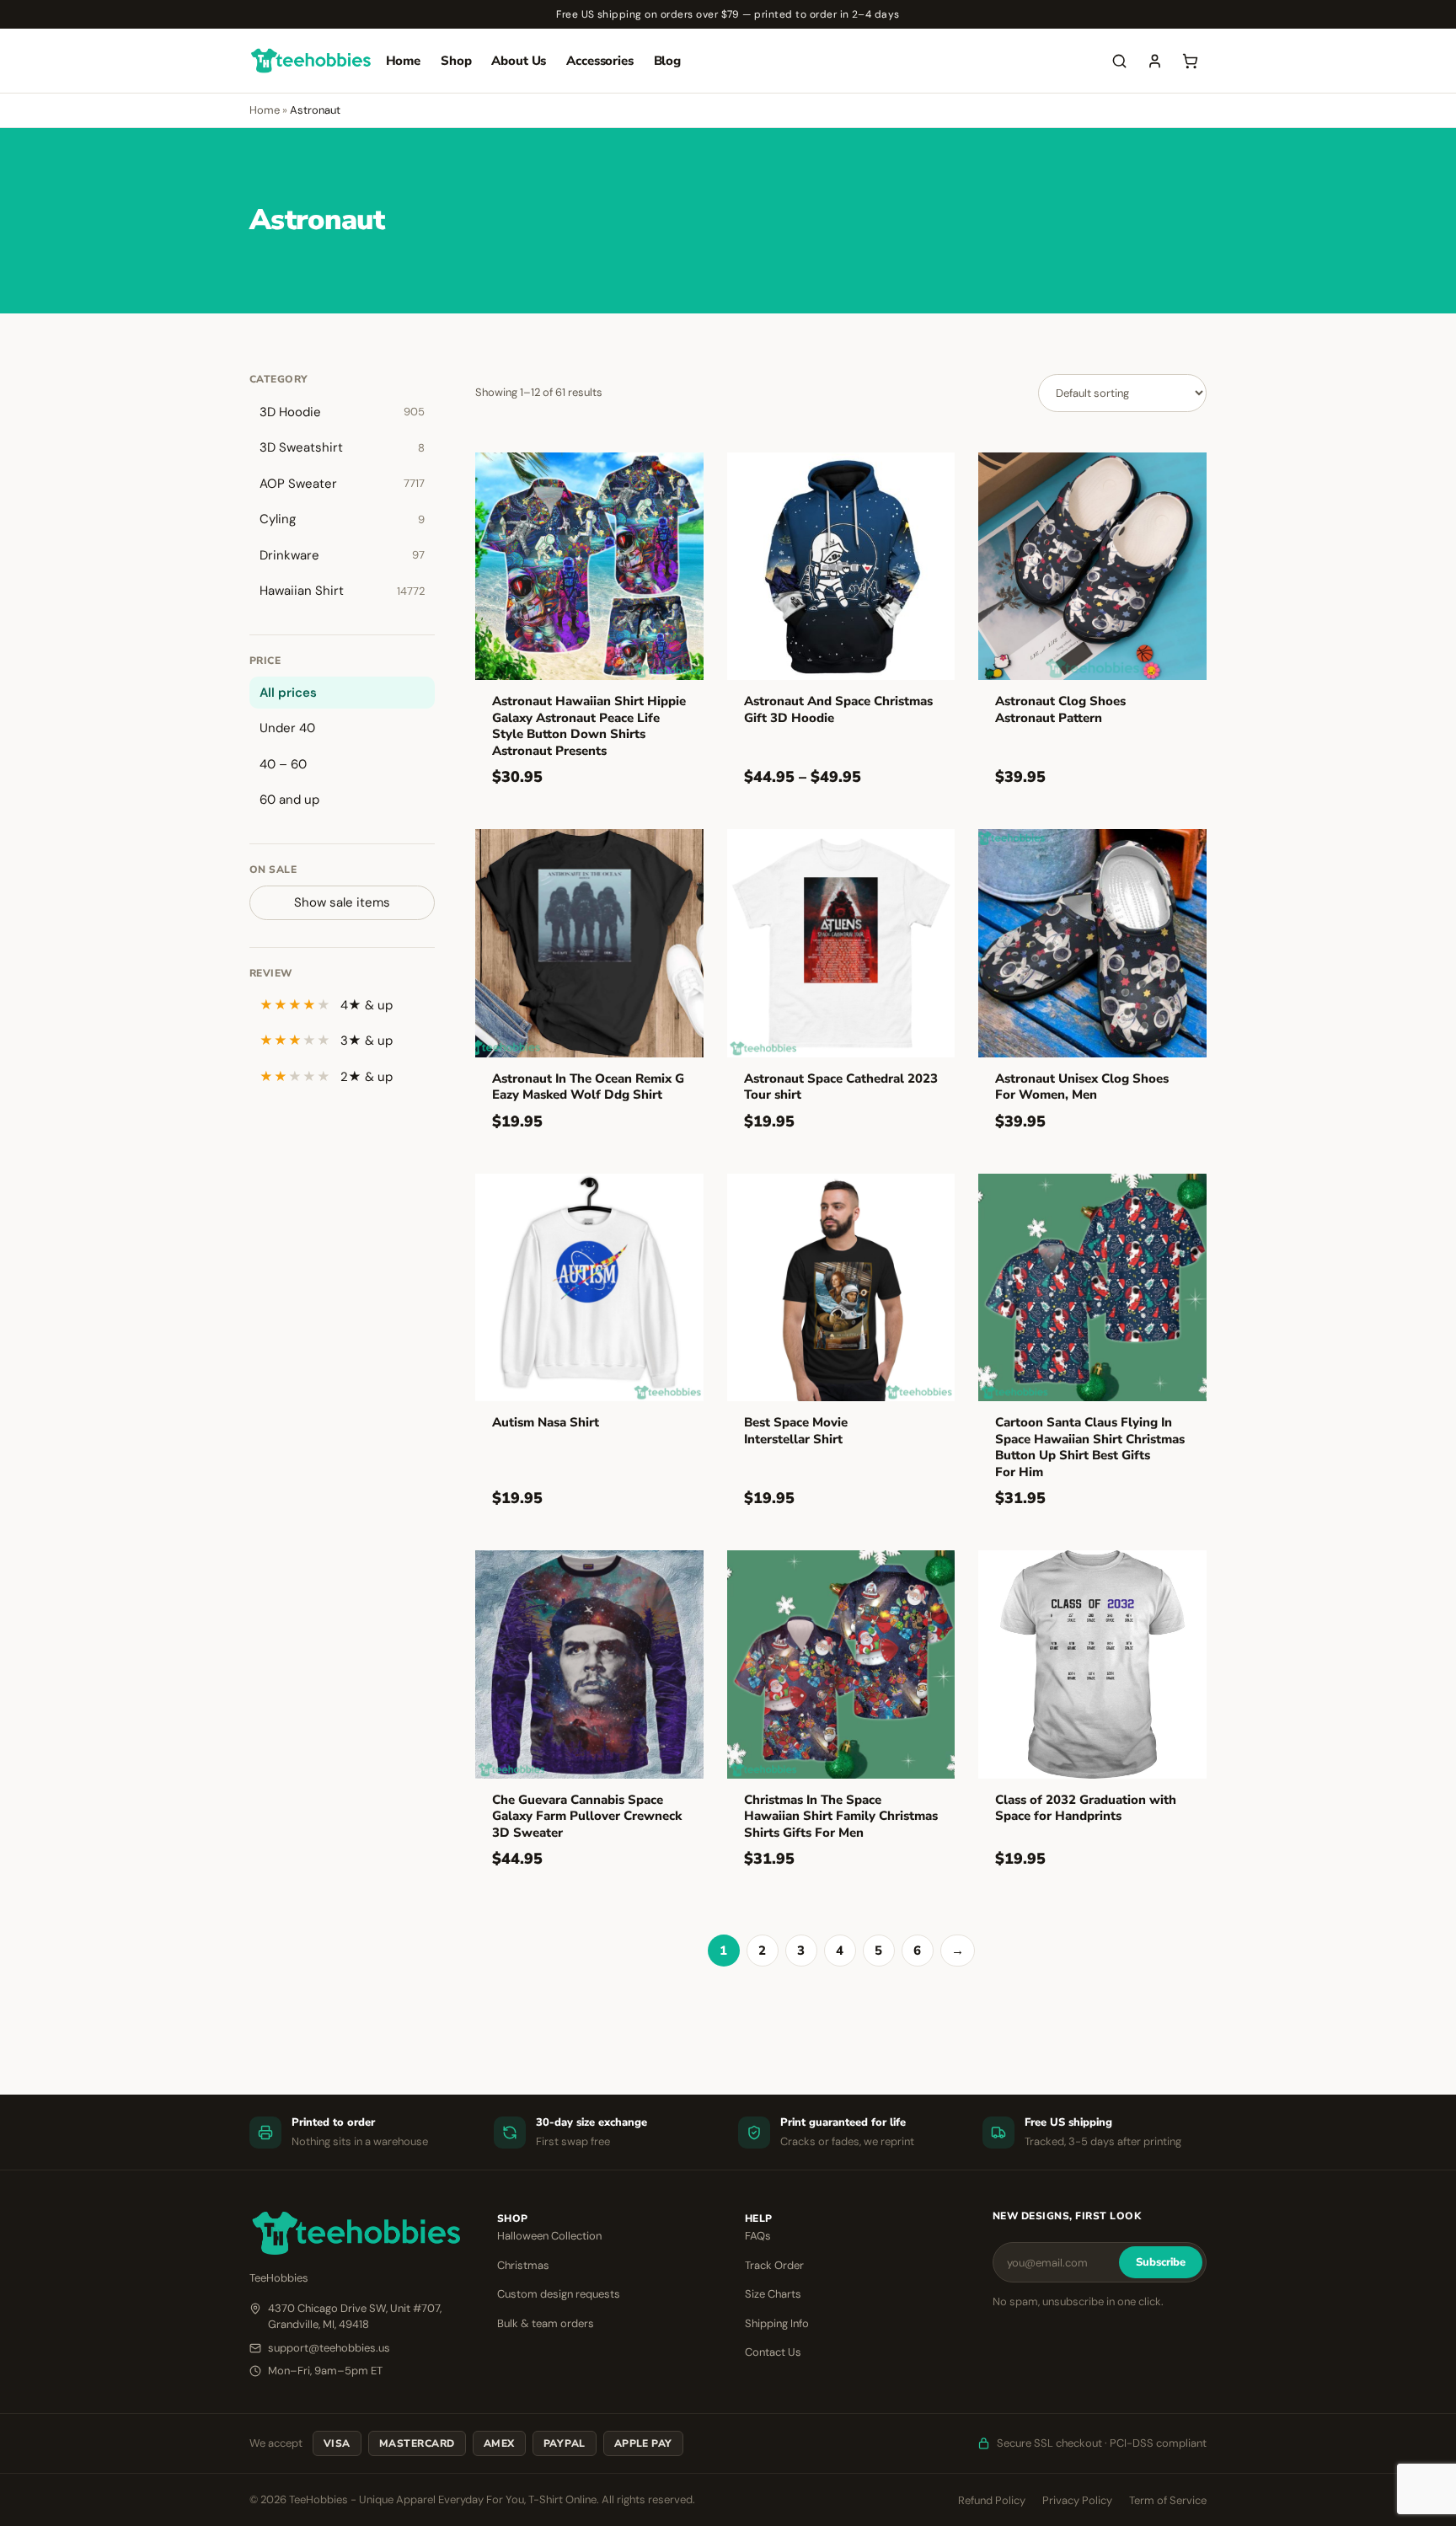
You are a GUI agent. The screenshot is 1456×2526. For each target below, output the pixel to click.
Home (403, 61)
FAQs (758, 2236)
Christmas (523, 2265)
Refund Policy (992, 2500)
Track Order (774, 2265)
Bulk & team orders (546, 2323)
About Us (519, 61)
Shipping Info (777, 2323)
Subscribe (1161, 2262)
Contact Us (773, 2352)
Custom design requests (559, 2294)
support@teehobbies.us (329, 2348)
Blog (667, 61)
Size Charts (773, 2294)
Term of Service (1168, 2500)
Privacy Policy (1077, 2500)
